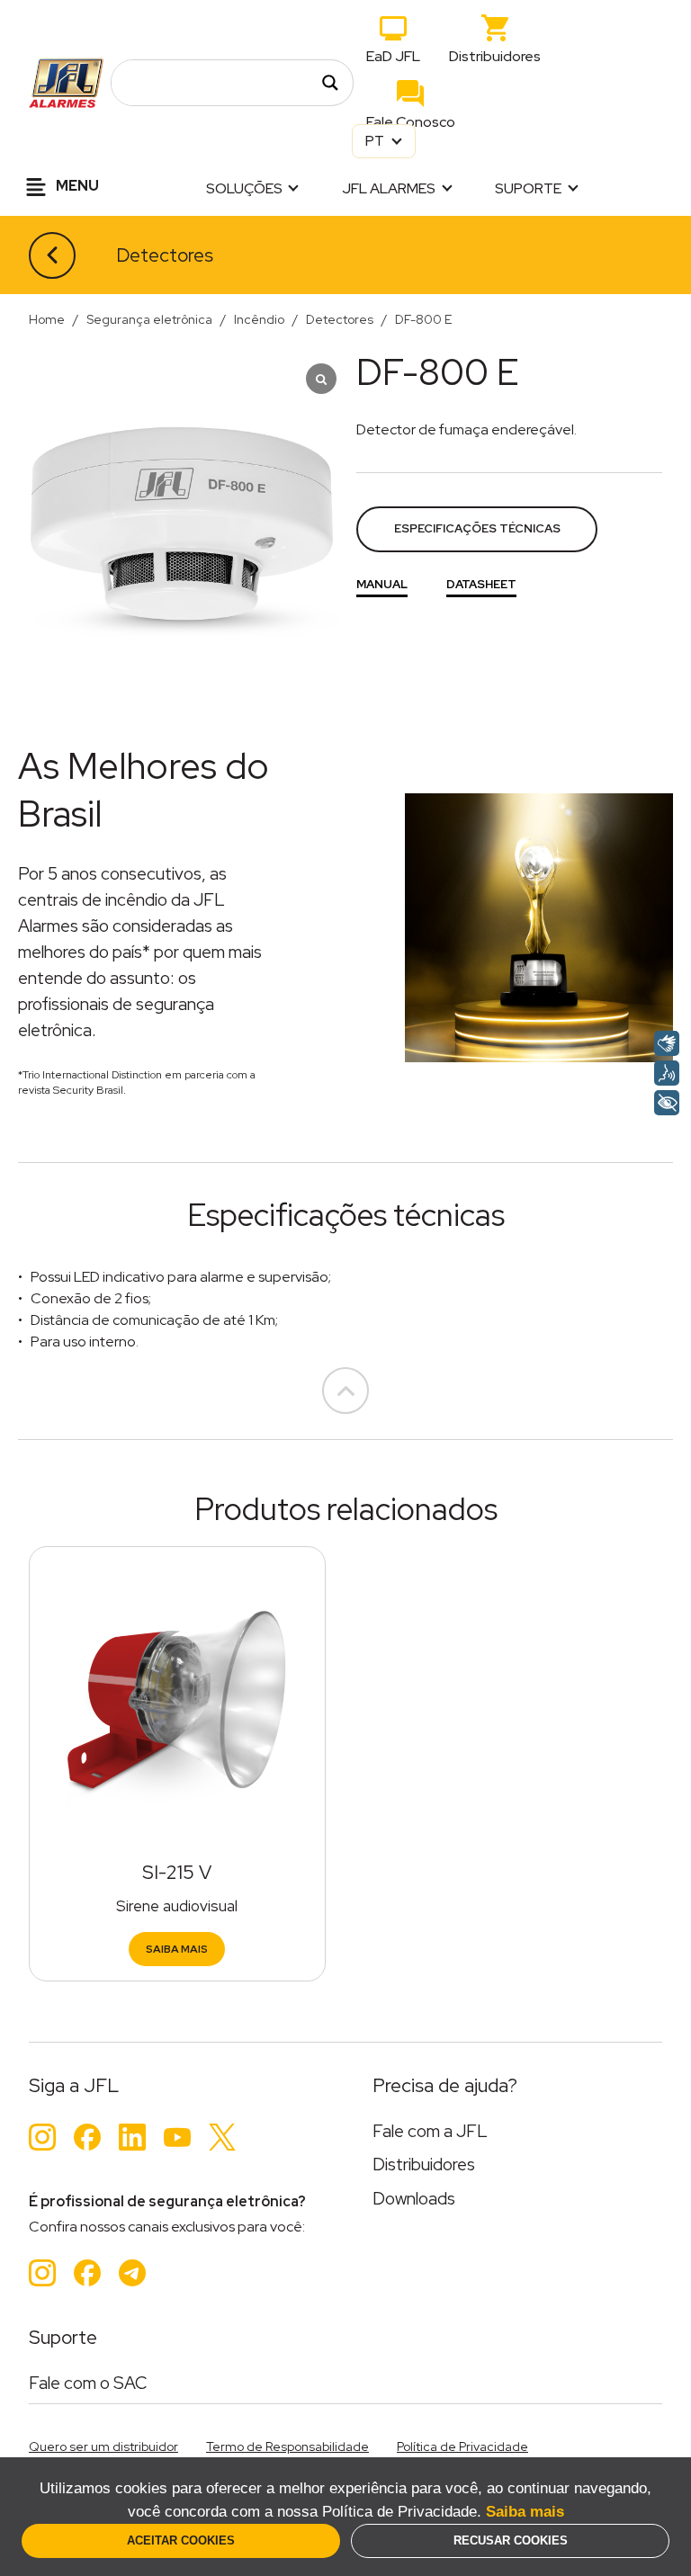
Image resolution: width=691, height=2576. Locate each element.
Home (47, 319)
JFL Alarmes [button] (389, 188)
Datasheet (481, 584)
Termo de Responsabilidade (287, 2446)
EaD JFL (393, 56)
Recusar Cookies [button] (511, 2540)
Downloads (414, 2199)
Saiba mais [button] (525, 2512)
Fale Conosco (411, 122)
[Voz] (667, 1073)
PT (376, 141)
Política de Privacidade (462, 2446)
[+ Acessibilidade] (667, 1103)
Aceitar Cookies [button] (181, 2540)
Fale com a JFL (430, 2131)
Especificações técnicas (477, 528)
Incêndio (259, 319)
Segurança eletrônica (149, 319)
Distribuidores (495, 56)
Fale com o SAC (88, 2383)
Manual (382, 584)
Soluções (244, 188)
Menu (76, 186)
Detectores (165, 255)
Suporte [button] (528, 188)
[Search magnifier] (330, 83)
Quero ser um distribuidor (103, 2446)
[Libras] (667, 1043)
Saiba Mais (177, 1949)
